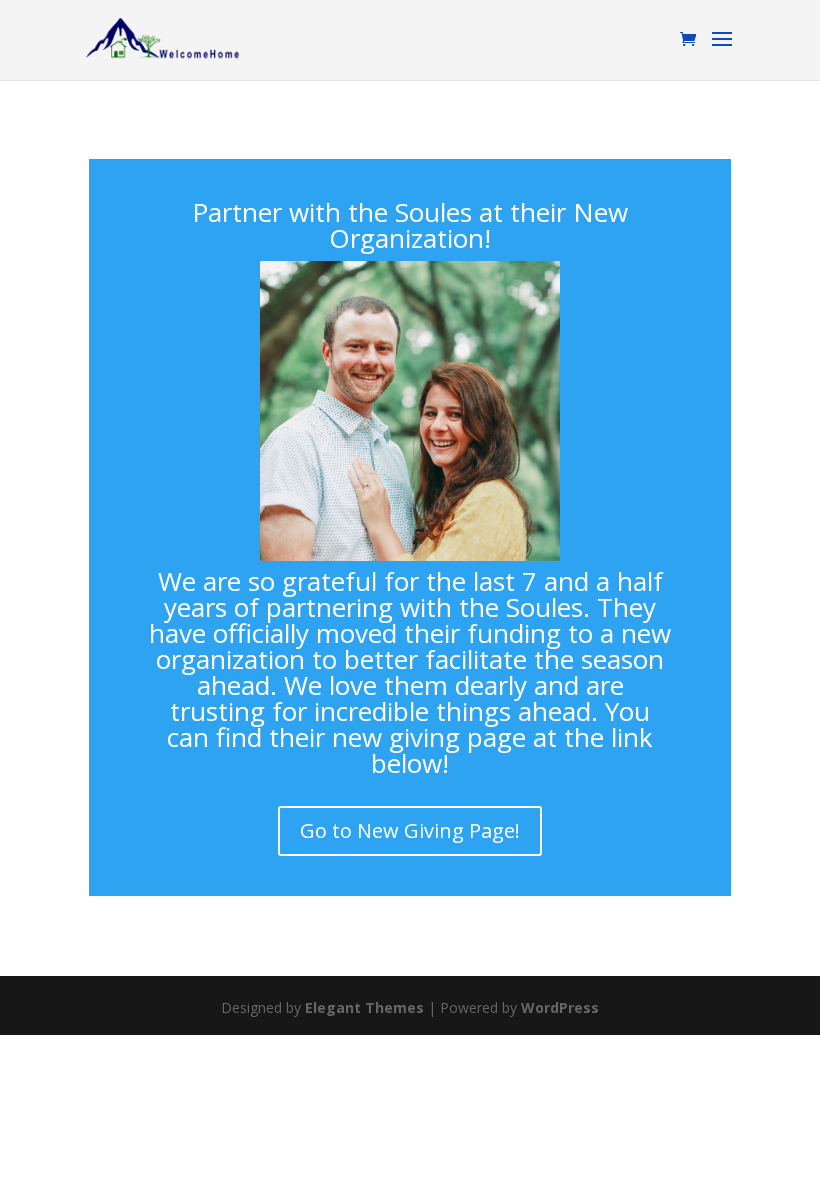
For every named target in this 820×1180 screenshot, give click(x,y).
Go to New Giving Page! (410, 830)
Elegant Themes (364, 1007)
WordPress (560, 1007)
